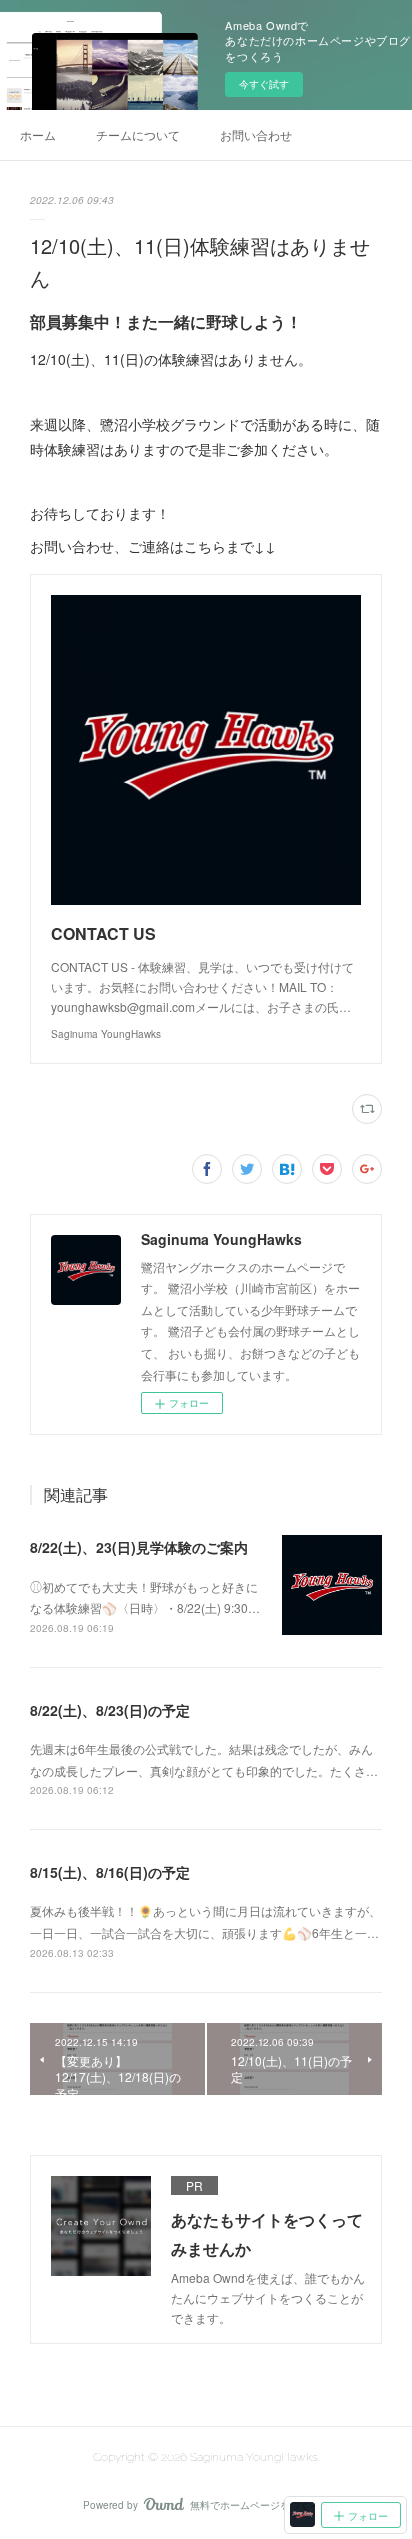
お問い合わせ (256, 134)
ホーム (38, 134)
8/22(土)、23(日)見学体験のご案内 (139, 1547)
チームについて (138, 134)
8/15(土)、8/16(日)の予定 (110, 1872)
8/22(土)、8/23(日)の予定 (110, 1710)
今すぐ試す (264, 84)
